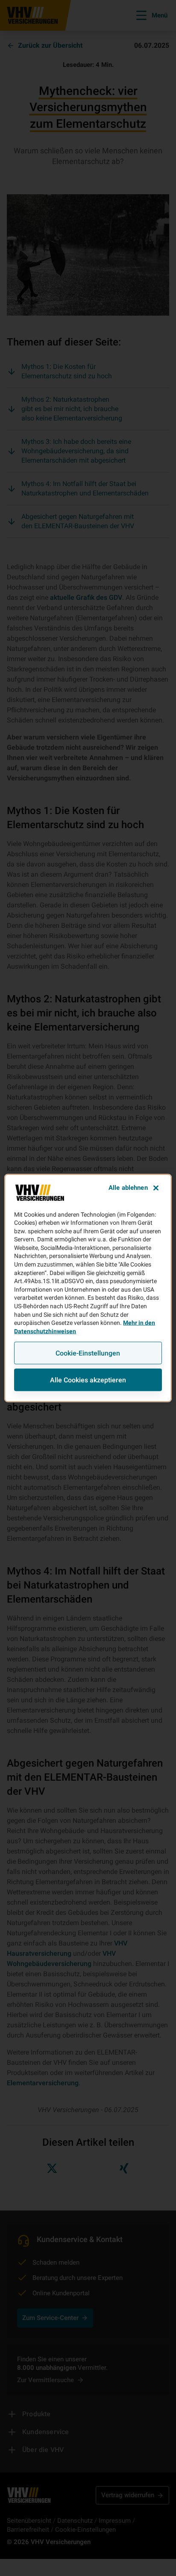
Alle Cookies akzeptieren (88, 1380)
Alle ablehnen (128, 1187)
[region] (88, 1288)
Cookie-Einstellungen (88, 1353)
